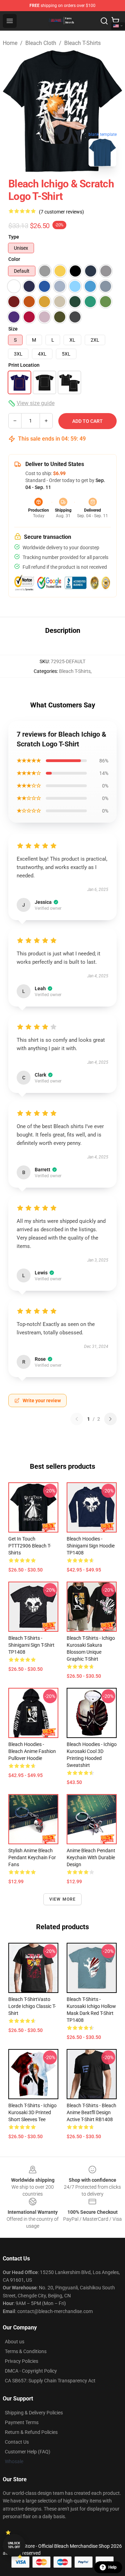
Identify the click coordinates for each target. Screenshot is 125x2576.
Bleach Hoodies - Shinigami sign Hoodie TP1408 (91, 1546)
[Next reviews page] (110, 1419)
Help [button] (112, 2567)
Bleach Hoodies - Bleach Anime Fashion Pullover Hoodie (32, 1751)
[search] (104, 21)
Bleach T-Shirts (82, 43)
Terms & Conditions (26, 2351)
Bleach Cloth (41, 43)
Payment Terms (22, 2422)
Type (14, 237)
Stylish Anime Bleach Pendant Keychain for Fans (32, 1857)
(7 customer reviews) (61, 212)
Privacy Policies (22, 2361)
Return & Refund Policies (31, 2432)
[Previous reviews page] (77, 1419)
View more (63, 1899)
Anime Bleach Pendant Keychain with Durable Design (91, 1857)
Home (10, 43)
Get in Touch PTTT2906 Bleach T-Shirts (30, 1546)
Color (14, 259)
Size (13, 329)
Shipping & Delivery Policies (34, 2413)
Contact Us (17, 2442)
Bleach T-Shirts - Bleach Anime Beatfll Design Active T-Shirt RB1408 (91, 2112)
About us (15, 2342)
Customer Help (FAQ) (28, 2452)
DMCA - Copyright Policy (31, 2371)
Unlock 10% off (14, 2545)
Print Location (24, 365)
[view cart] (115, 21)
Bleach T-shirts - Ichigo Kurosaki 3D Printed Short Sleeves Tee (32, 2112)
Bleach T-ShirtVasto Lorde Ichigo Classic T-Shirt (32, 2006)
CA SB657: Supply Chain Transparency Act (50, 2381)
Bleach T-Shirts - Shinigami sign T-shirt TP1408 (31, 1645)
